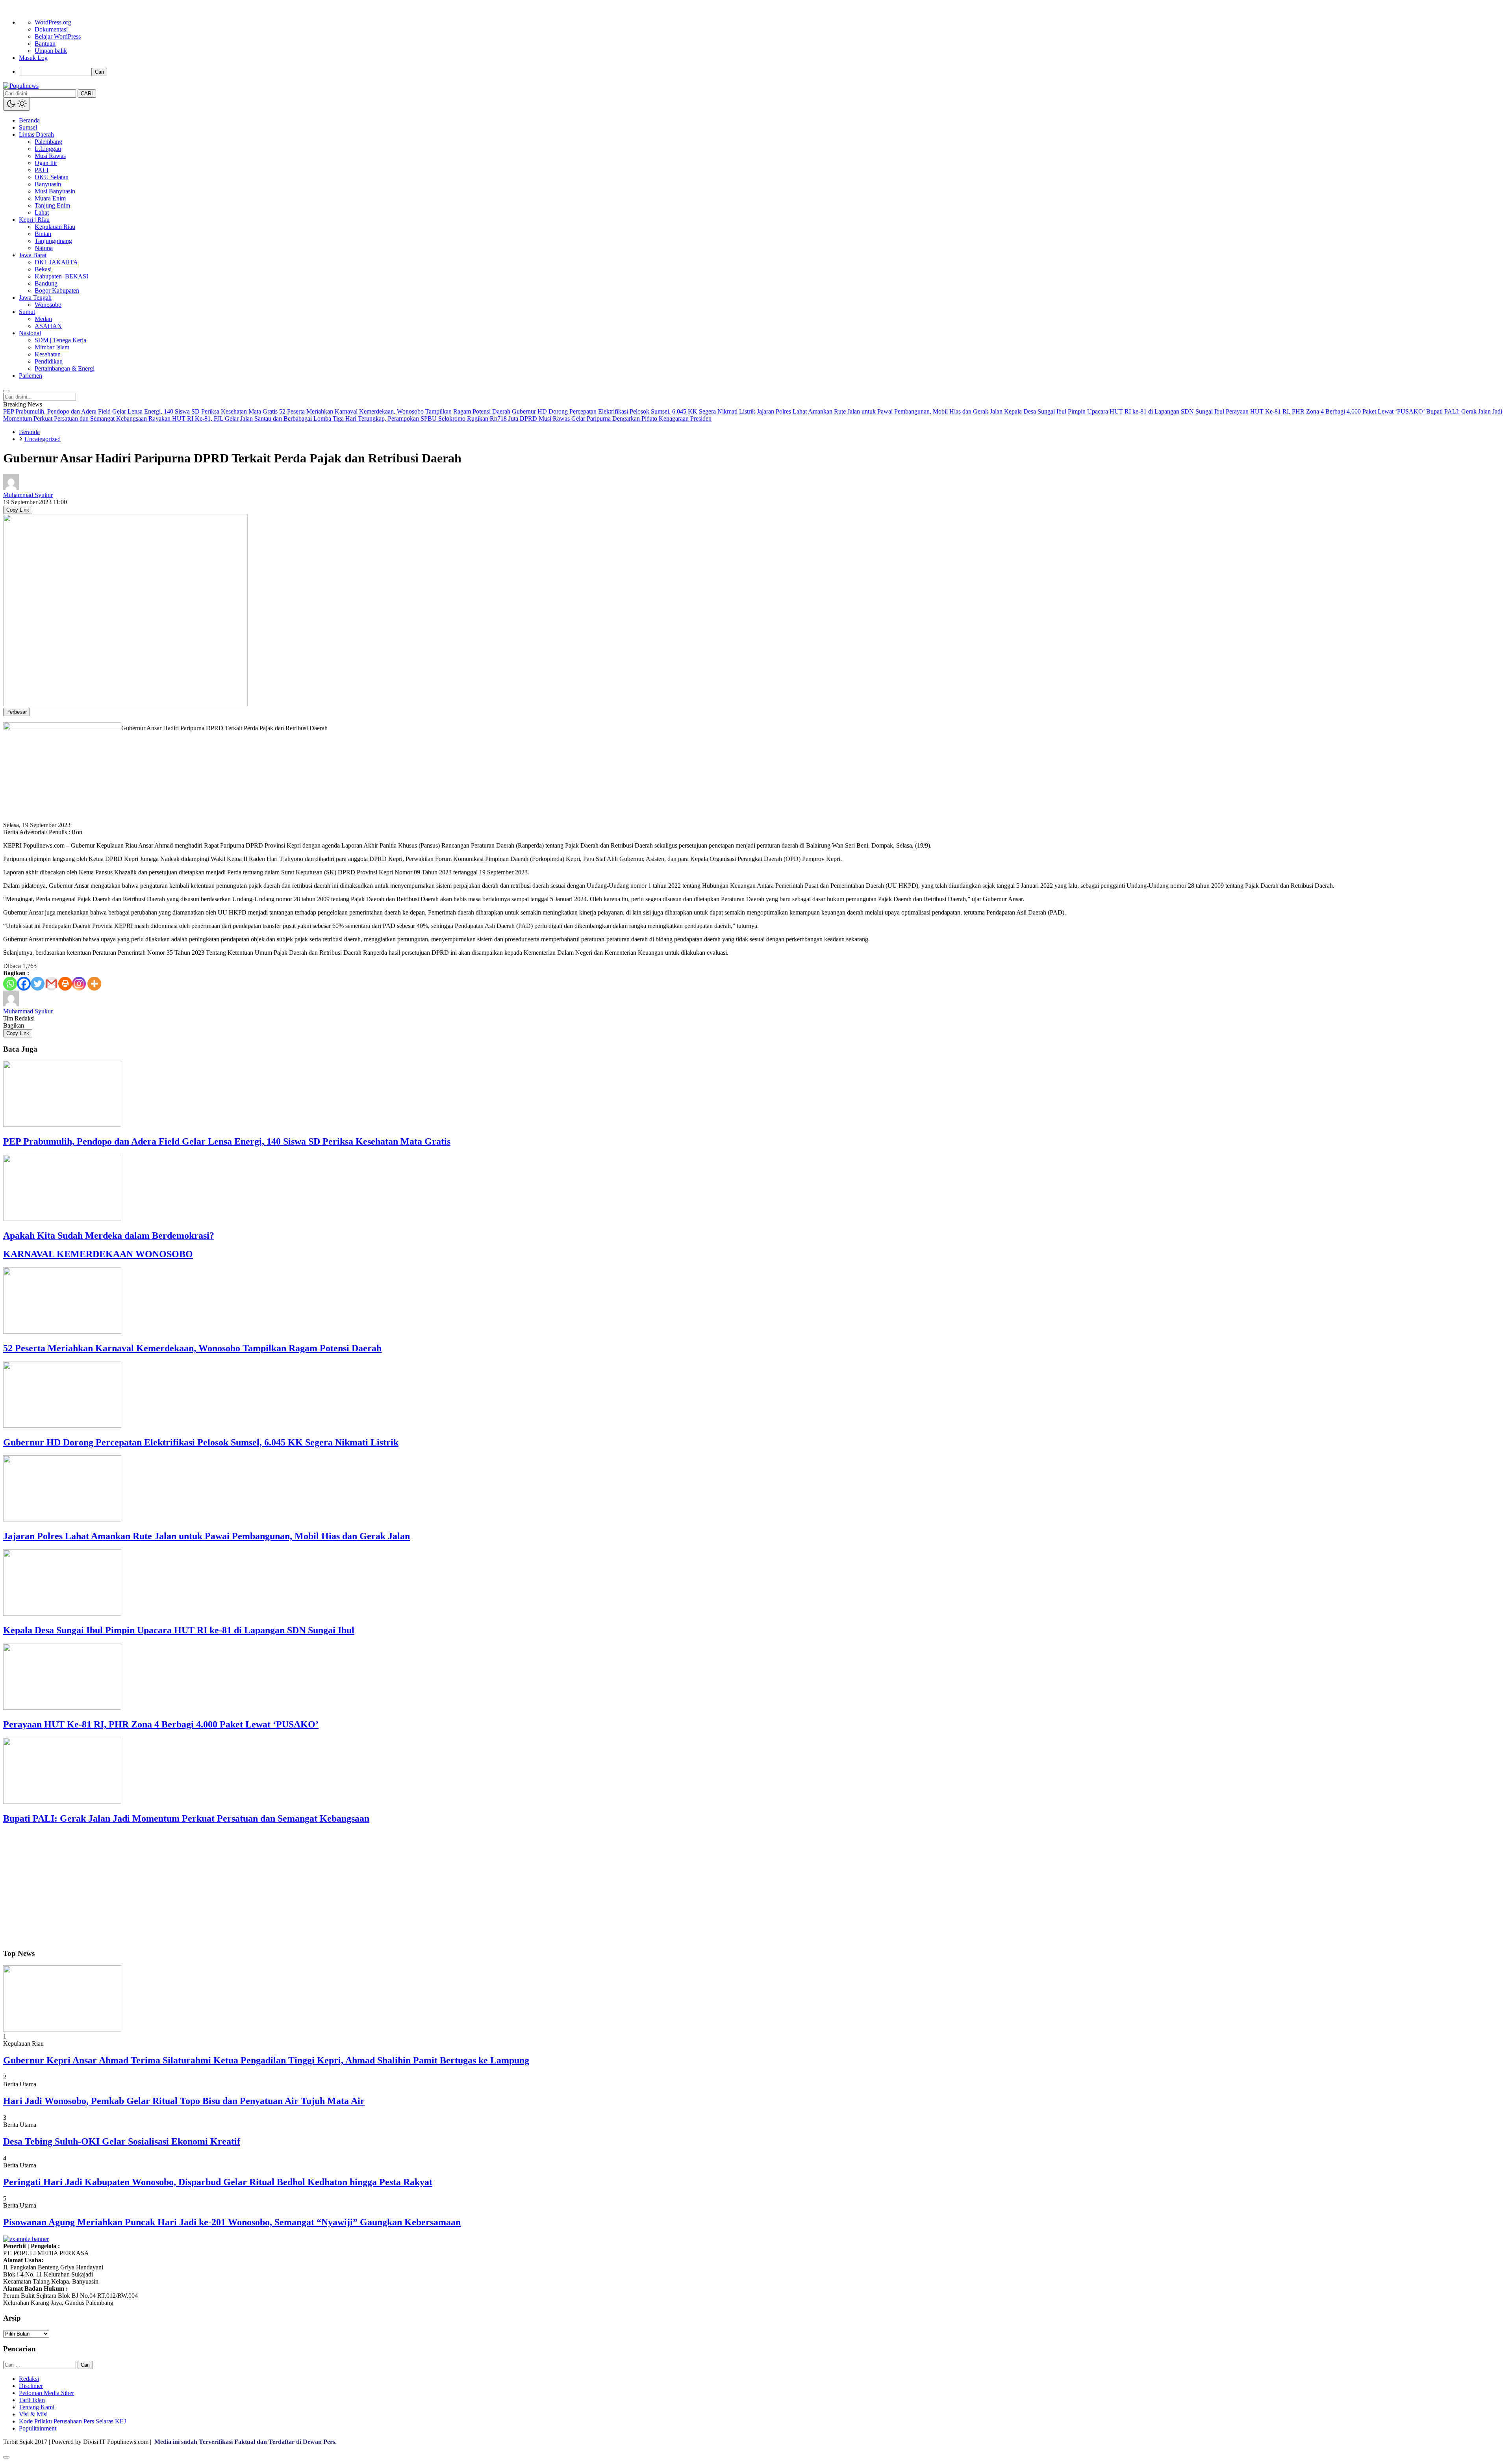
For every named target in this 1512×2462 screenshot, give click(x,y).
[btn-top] (6, 2457)
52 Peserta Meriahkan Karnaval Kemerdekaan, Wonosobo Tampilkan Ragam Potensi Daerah (192, 1348)
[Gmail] (51, 984)
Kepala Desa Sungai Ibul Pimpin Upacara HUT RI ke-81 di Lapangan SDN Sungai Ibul (179, 1630)
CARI (87, 94)
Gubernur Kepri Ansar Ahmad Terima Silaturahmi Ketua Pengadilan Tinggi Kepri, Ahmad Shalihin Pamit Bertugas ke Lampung (266, 2060)
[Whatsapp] (10, 984)
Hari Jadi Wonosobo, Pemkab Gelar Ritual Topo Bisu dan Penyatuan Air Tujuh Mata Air (184, 2101)
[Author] (11, 488)
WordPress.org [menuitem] (53, 22)
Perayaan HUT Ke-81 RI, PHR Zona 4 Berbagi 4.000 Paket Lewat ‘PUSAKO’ (161, 1724)
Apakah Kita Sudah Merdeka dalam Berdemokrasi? (109, 1236)
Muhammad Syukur (28, 495)
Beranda (29, 432)
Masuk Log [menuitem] (33, 58)
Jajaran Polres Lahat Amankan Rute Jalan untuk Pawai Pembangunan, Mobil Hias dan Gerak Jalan (207, 1536)
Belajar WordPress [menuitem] (58, 36)
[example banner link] (26, 2239)
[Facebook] (24, 984)
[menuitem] (764, 72)
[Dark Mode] (17, 104)
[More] (94, 984)
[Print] (65, 984)
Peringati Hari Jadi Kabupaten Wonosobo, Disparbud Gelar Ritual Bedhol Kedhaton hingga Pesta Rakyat (218, 2182)
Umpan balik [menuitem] (51, 51)
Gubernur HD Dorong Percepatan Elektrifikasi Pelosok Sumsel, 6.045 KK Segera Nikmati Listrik (201, 1442)
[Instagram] (79, 984)
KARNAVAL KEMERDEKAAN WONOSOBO (98, 1254)
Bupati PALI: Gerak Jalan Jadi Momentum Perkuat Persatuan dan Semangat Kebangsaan (186, 1818)
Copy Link (18, 510)
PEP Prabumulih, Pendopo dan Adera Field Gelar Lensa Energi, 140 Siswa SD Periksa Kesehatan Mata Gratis (227, 1141)
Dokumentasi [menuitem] (51, 29)
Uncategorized (43, 439)
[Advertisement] (239, 1887)
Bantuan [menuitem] (45, 44)
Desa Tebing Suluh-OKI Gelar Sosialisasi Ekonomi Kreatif (122, 2141)
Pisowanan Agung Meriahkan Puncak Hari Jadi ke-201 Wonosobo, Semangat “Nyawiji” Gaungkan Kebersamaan (232, 2222)
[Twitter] (38, 984)
